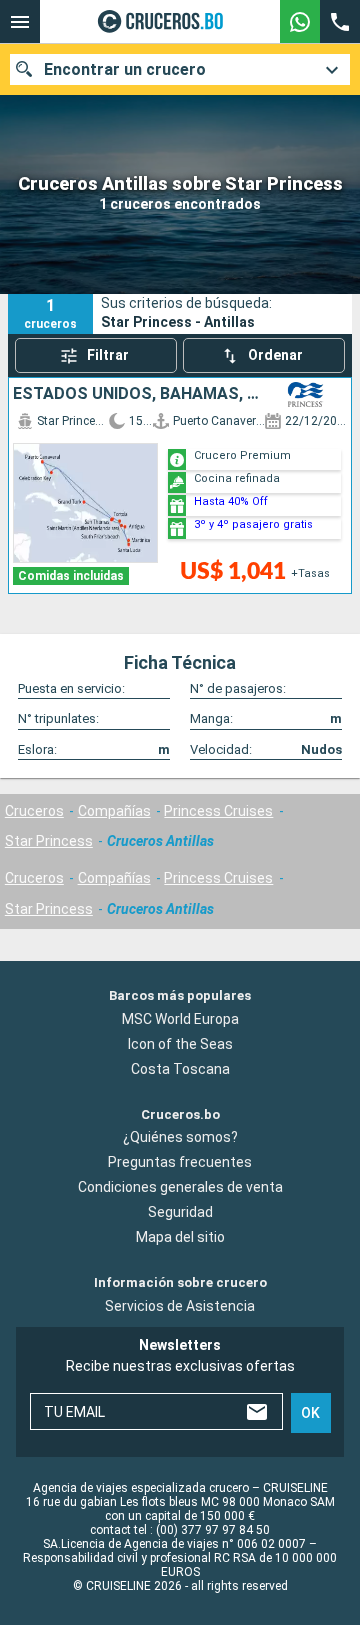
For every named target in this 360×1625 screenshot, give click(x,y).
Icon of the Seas (180, 1044)
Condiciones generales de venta (180, 1188)
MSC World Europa (180, 1019)
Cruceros (34, 811)
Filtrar (108, 355)
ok (310, 1413)
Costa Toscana (180, 1069)
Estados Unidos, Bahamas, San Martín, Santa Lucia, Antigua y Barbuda (138, 394)
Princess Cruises (218, 811)
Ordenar (275, 355)
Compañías (114, 811)
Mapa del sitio (180, 1238)
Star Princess (49, 841)
